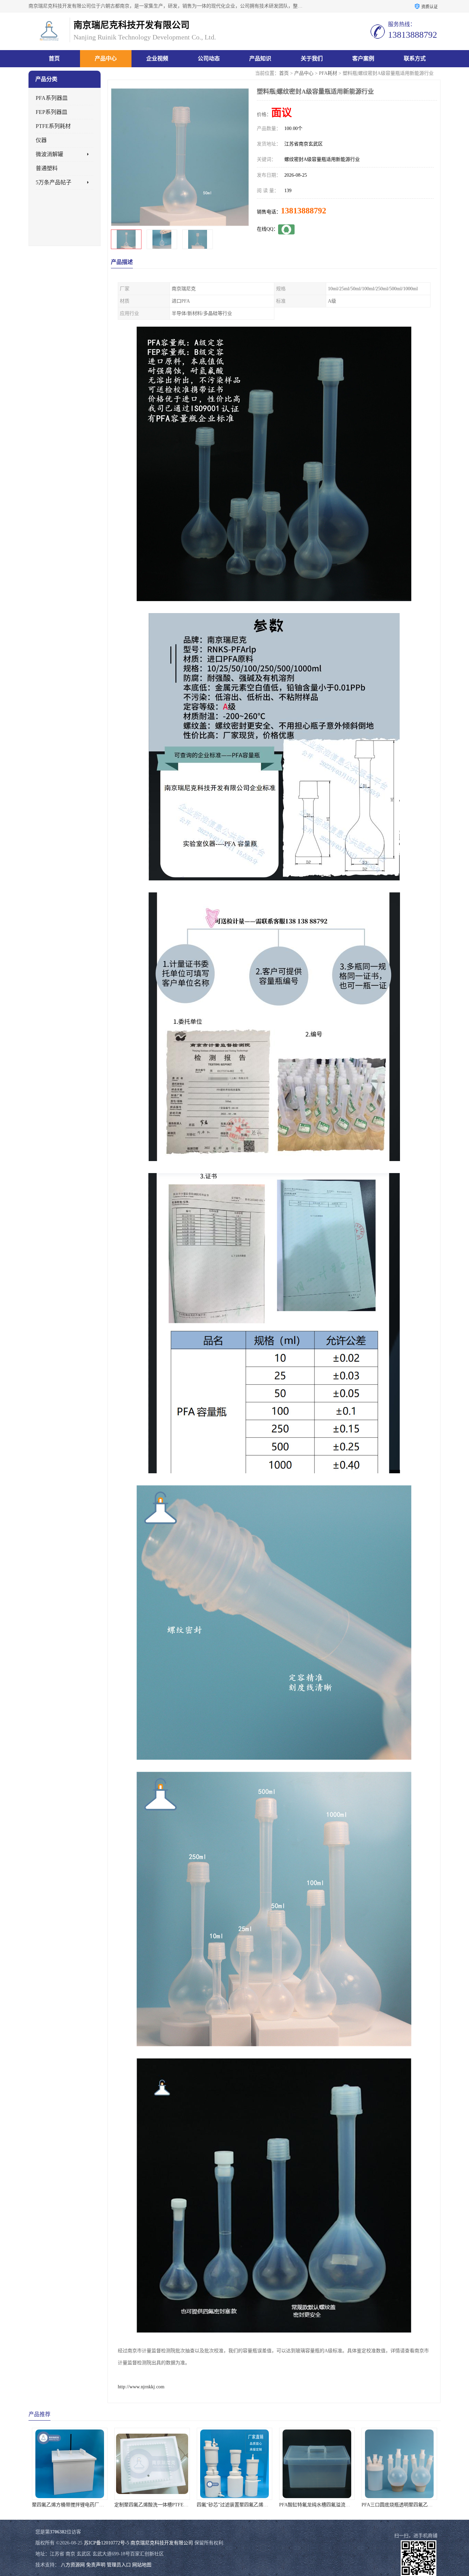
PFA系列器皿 (52, 98)
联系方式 (415, 58)
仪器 (41, 140)
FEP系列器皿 (52, 112)
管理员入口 (119, 2565)
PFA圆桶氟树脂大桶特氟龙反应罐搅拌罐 (362, 2505)
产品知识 (260, 58)
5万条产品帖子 (54, 182)
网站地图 (142, 2565)
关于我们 (312, 58)
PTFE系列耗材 (53, 126)
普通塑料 (47, 168)
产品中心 (106, 58)
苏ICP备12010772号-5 (106, 2543)
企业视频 (157, 58)
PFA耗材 (328, 73)
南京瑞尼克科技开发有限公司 (162, 2543)
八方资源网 (73, 2565)
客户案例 (363, 58)
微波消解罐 (49, 154)
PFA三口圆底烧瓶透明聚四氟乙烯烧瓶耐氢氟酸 (287, 2505)
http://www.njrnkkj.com (141, 2387)
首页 (54, 58)
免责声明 (96, 2565)
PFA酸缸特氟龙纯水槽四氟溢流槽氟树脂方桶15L (206, 2505)
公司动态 (209, 58)
